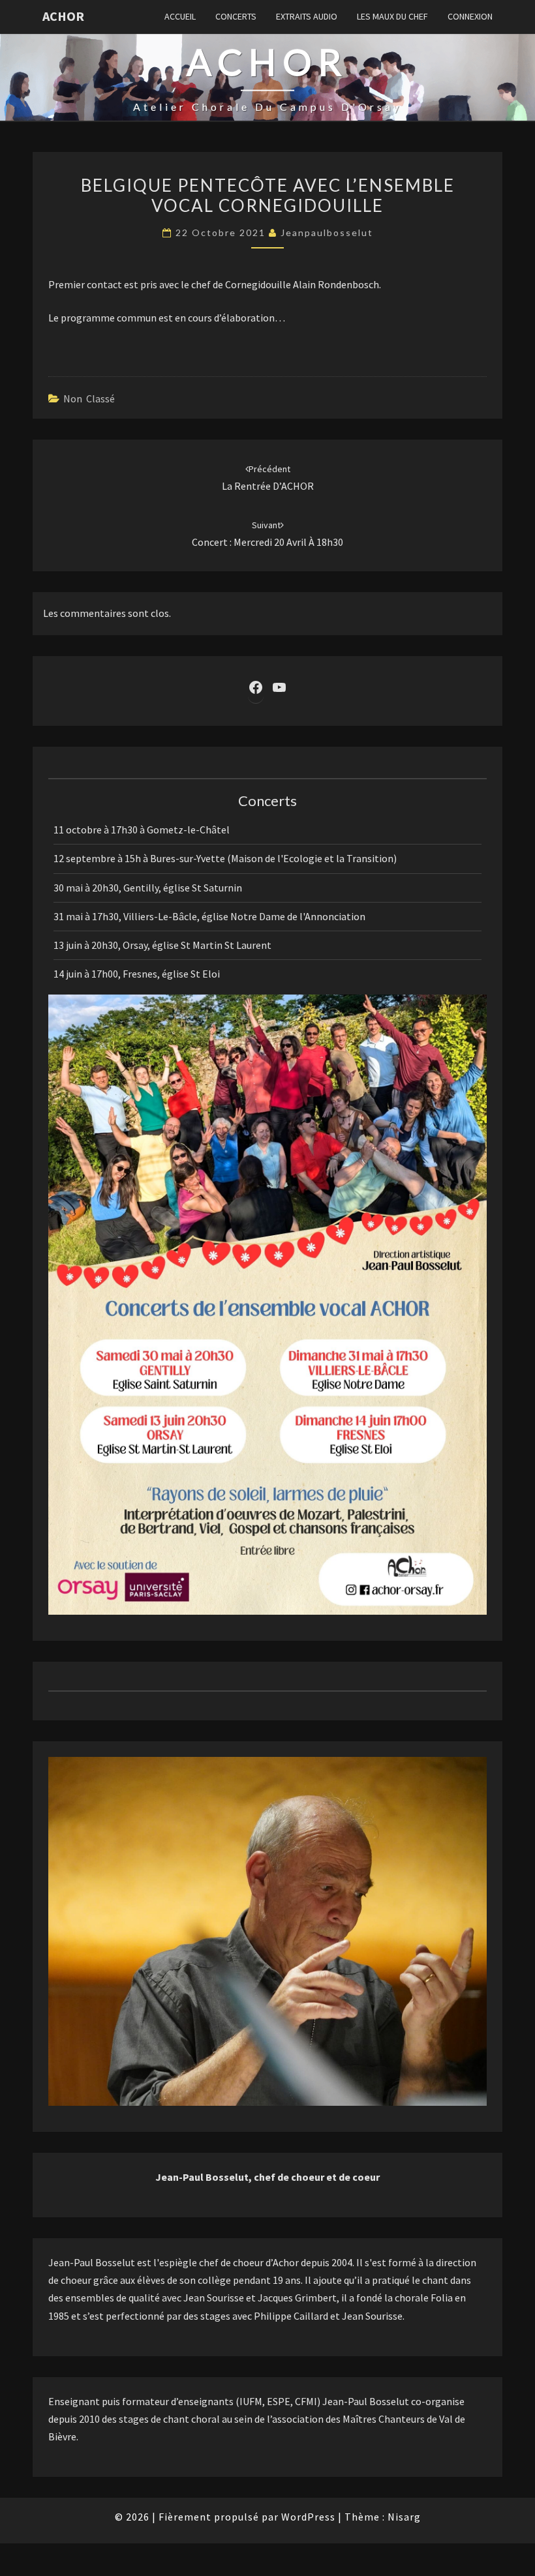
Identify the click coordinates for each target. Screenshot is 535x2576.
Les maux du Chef (392, 16)
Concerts (236, 16)
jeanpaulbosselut (327, 232)
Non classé (89, 398)
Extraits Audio (307, 16)
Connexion (470, 16)
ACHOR (63, 16)
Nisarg (404, 2517)
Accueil (180, 16)
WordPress (308, 2517)
